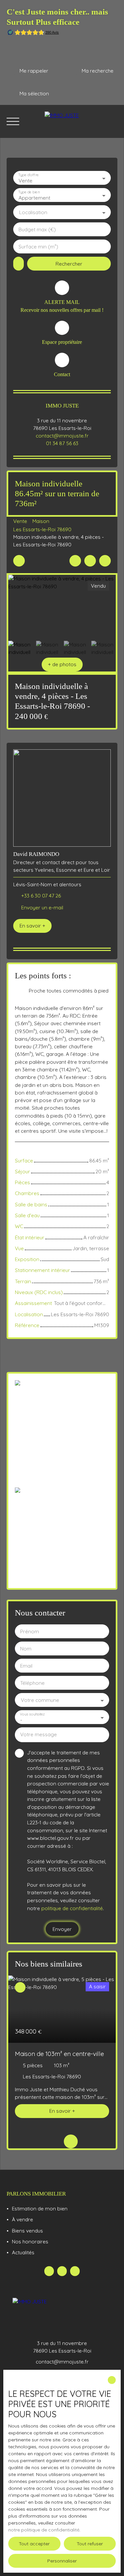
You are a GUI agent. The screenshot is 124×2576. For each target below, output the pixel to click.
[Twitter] (62, 2271)
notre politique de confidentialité (44, 2530)
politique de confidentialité (72, 1908)
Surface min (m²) (38, 247)
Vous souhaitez (32, 1714)
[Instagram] (75, 2271)
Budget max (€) (37, 229)
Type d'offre (28, 175)
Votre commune (40, 1700)
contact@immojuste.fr (62, 436)
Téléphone (32, 1683)
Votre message (39, 1734)
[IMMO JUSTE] (81, 121)
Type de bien (29, 192)
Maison (41, 521)
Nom (26, 1649)
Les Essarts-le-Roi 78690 (42, 529)
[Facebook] (49, 2271)
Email (26, 1666)
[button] (62, 665)
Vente (20, 521)
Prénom (30, 1631)
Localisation (33, 212)
